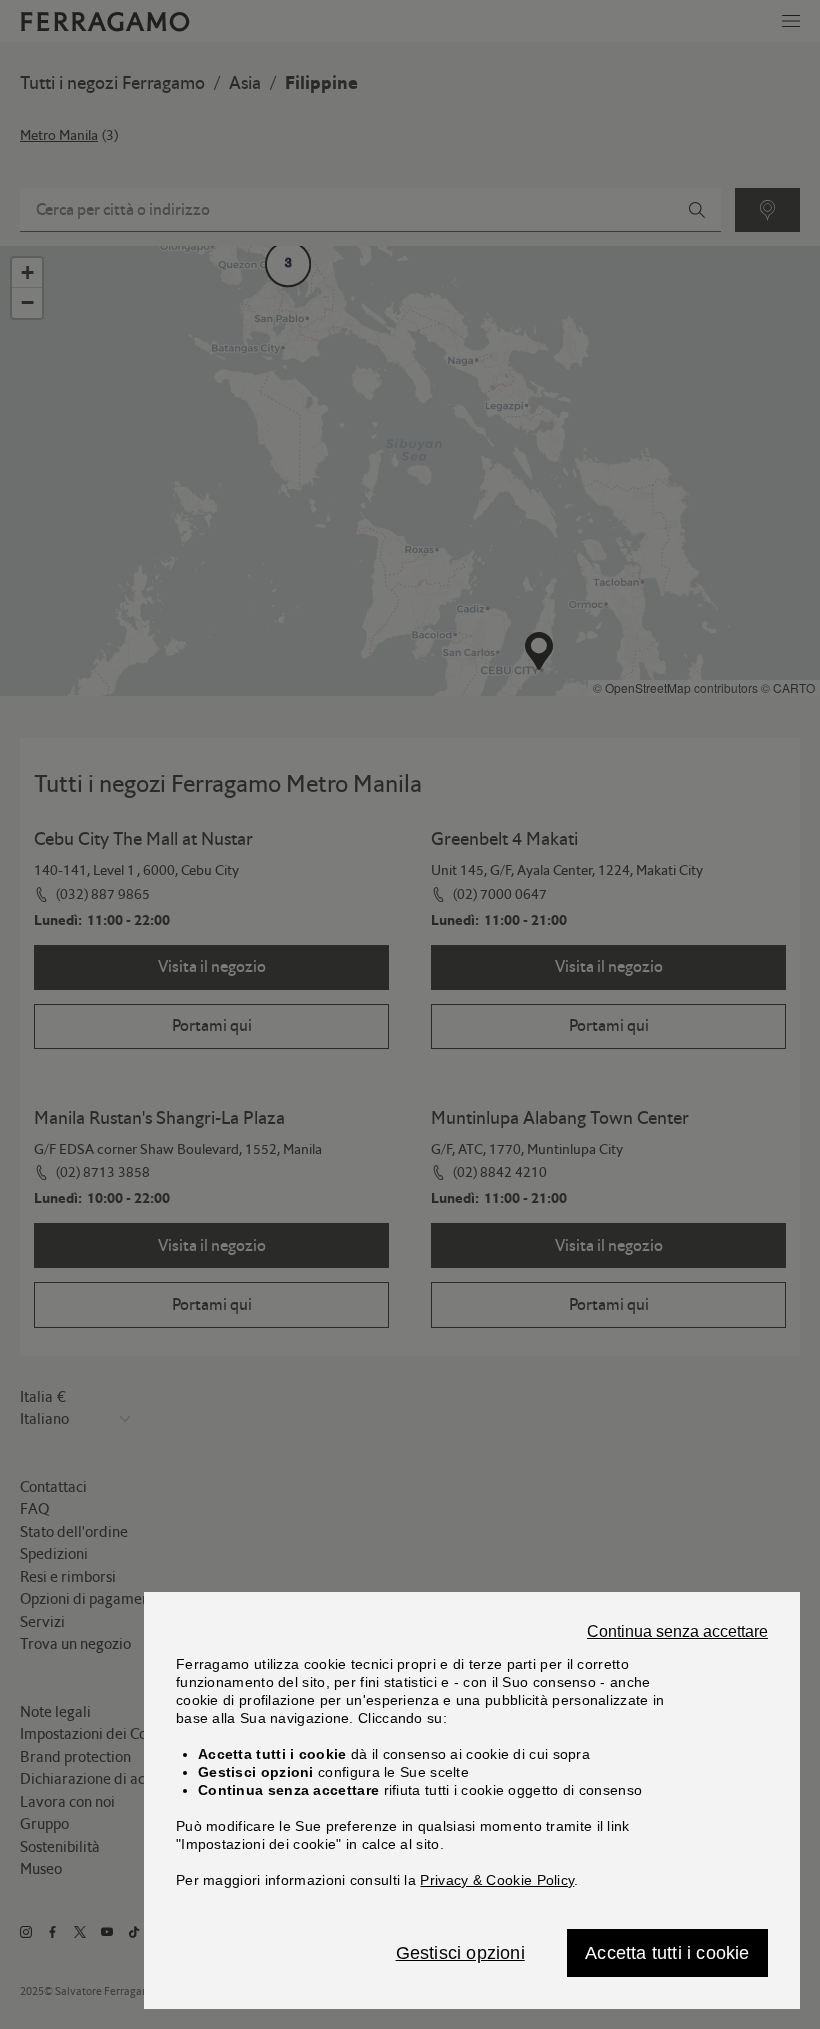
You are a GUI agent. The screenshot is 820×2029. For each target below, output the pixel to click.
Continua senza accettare (677, 1632)
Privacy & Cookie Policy (497, 1880)
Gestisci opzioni (460, 1953)
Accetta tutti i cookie (667, 1953)
